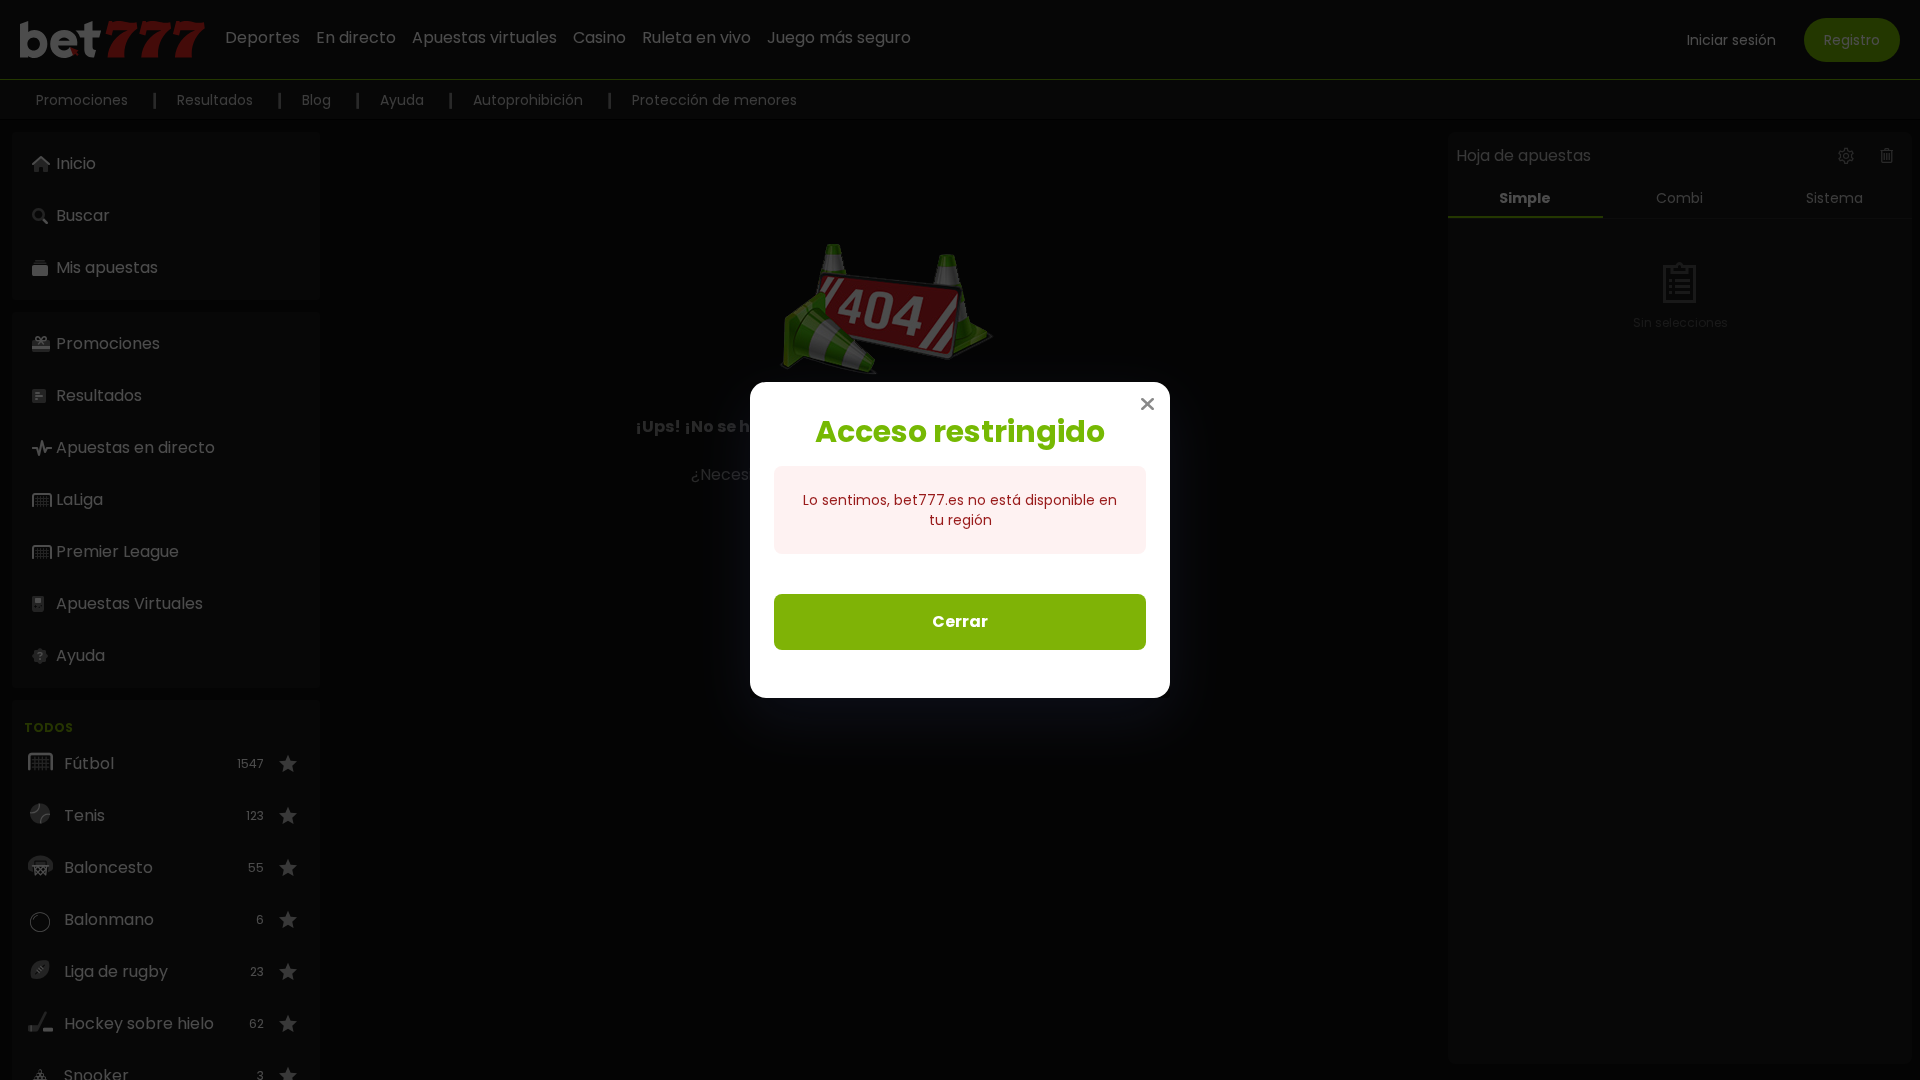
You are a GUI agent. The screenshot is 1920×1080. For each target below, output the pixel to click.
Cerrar (960, 621)
